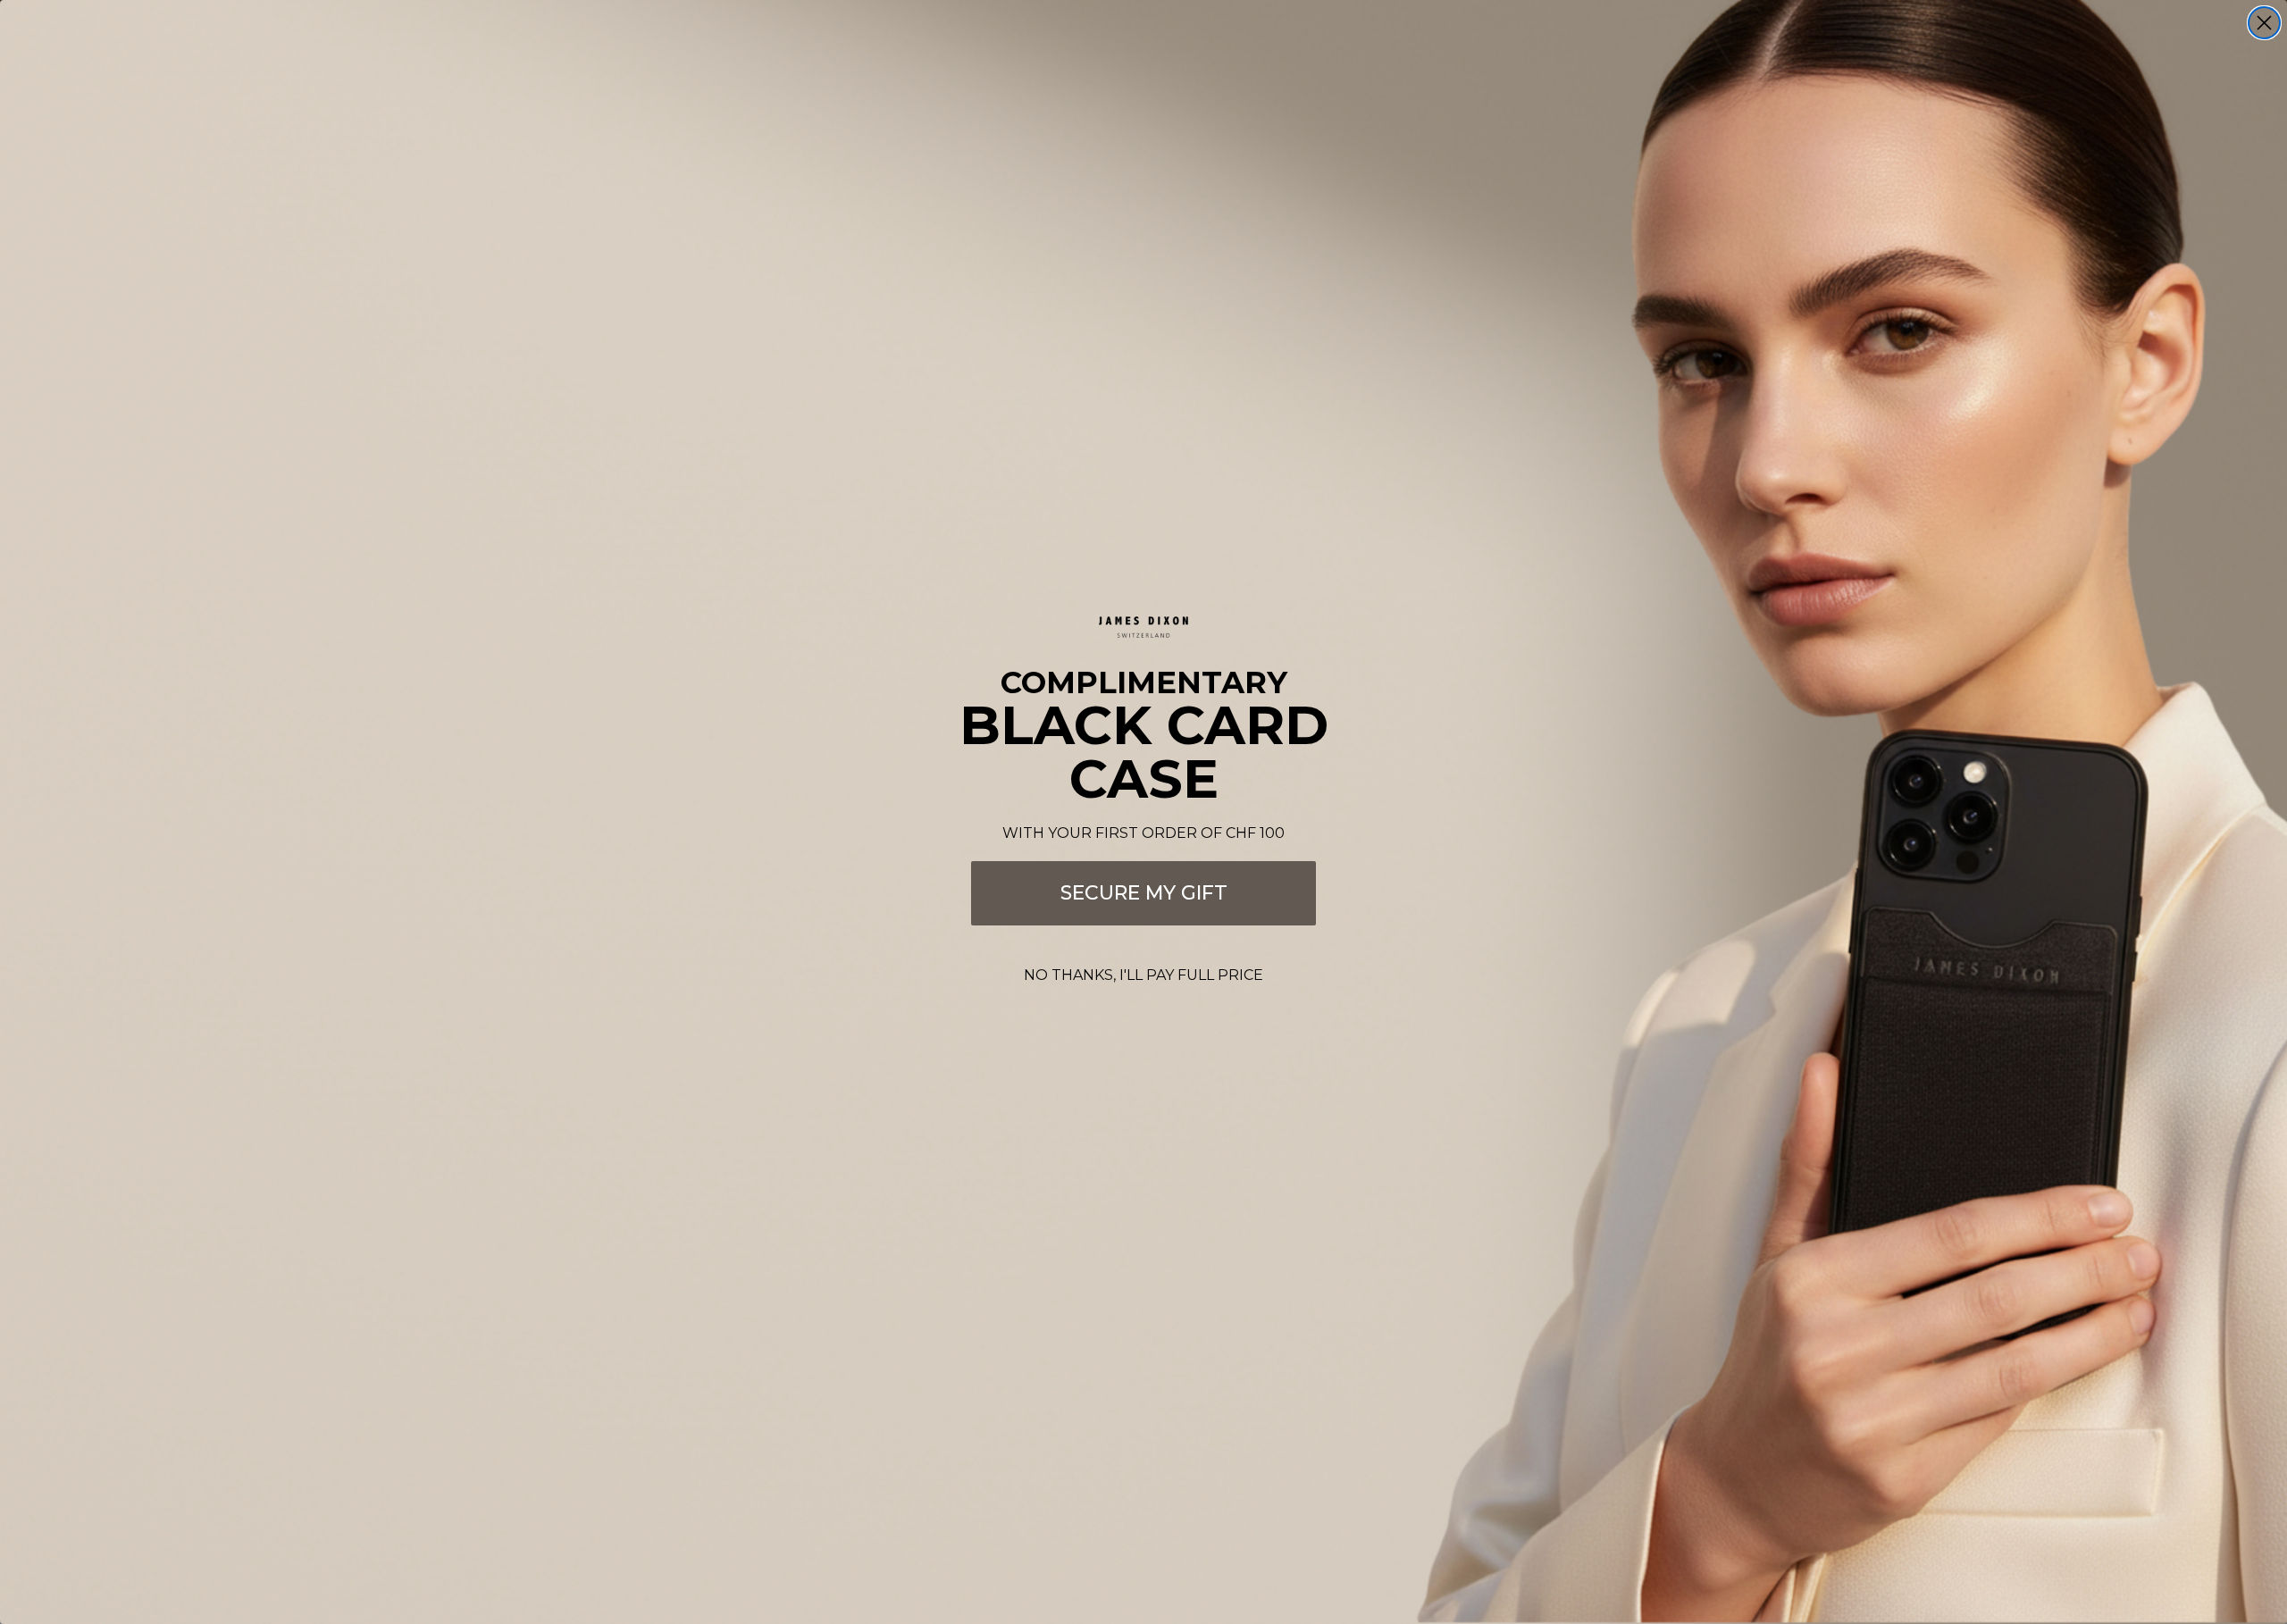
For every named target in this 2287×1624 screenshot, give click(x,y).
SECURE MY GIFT (1144, 893)
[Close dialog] (2264, 23)
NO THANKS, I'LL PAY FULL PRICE (1143, 975)
